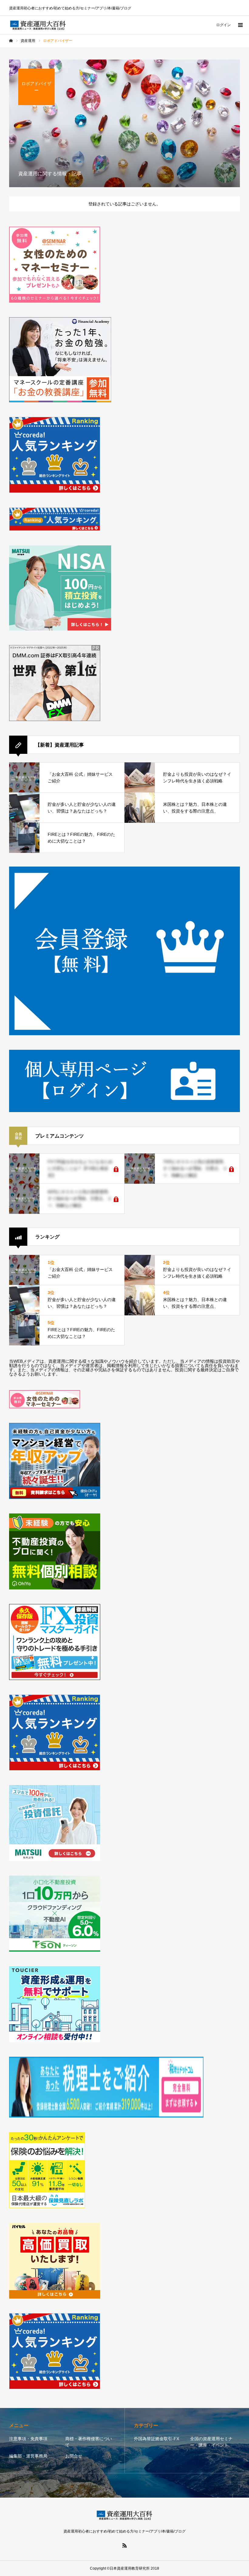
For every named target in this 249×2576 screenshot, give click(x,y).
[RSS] (124, 2545)
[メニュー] (240, 25)
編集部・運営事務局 (28, 2456)
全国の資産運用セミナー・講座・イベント (211, 2442)
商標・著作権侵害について (89, 2442)
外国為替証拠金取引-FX (157, 2439)
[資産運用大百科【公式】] (38, 25)
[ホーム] (11, 41)
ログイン (223, 25)
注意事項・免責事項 (28, 2439)
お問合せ (74, 2456)
